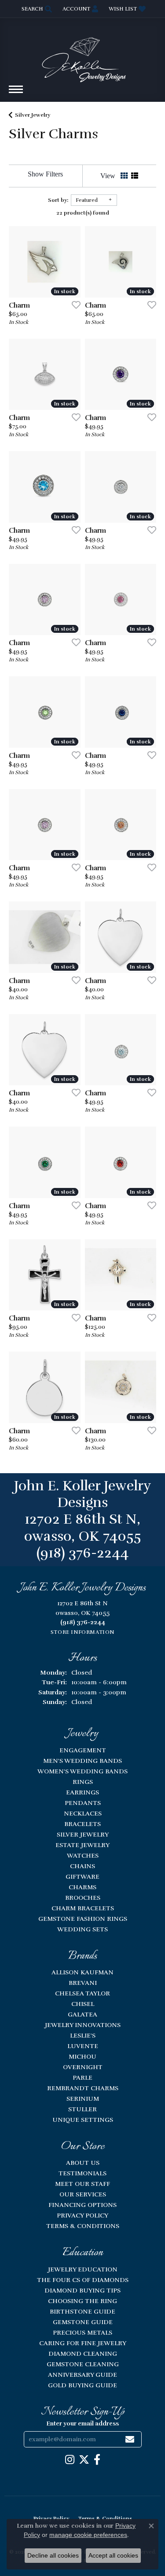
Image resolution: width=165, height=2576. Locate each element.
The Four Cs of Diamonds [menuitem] (83, 2280)
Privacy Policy (82, 2215)
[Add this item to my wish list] (73, 305)
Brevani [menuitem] (83, 1983)
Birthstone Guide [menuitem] (82, 2311)
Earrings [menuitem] (82, 1792)
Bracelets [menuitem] (82, 1824)
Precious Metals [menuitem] (82, 2332)
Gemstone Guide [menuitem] (83, 2322)
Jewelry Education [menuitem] (83, 2269)
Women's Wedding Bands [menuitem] (82, 1771)
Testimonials (82, 2173)
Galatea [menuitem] (82, 2014)
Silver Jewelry (33, 115)
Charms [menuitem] (82, 1887)
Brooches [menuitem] (83, 1898)
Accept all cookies (113, 2555)
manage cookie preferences (88, 2535)
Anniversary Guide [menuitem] (82, 2375)
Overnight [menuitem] (83, 2067)
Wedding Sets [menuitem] (82, 1929)
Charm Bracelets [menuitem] (83, 1908)
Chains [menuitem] (82, 1866)
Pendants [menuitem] (83, 1803)
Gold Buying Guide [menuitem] (82, 2385)
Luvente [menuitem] (83, 2046)
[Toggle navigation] (16, 94)
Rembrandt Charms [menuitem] (83, 2088)
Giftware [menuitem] (82, 1876)
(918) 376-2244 (82, 1553)
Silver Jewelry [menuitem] (83, 1834)
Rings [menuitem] (83, 1782)
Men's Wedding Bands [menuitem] (82, 1761)
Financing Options (82, 2205)
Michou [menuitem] (82, 2056)
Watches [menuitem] (83, 1855)
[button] (36, 9)
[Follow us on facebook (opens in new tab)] (97, 2460)
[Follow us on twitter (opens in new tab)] (84, 2460)
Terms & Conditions (83, 2226)
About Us (83, 2163)
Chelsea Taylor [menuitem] (82, 1993)
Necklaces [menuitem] (83, 1813)
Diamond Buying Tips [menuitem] (82, 2290)
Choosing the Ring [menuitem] (82, 2301)
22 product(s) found (83, 213)
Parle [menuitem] (82, 2077)
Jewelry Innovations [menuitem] (83, 2025)
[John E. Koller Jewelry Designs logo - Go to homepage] (83, 56)
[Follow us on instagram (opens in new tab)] (70, 2460)
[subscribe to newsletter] (130, 2439)
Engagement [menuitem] (83, 1750)
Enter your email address (82, 2424)
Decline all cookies (53, 2555)
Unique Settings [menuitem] (83, 2120)
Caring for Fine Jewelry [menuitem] (83, 2343)
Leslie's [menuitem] (83, 2035)
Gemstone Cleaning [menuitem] (83, 2364)
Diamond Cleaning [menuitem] (83, 2354)
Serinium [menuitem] (83, 2099)
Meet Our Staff (82, 2184)
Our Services (83, 2194)
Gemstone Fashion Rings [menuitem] (83, 1919)
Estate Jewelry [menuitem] (82, 1845)
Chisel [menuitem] (83, 2004)
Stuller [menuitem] (82, 2109)
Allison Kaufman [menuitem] (82, 1972)
